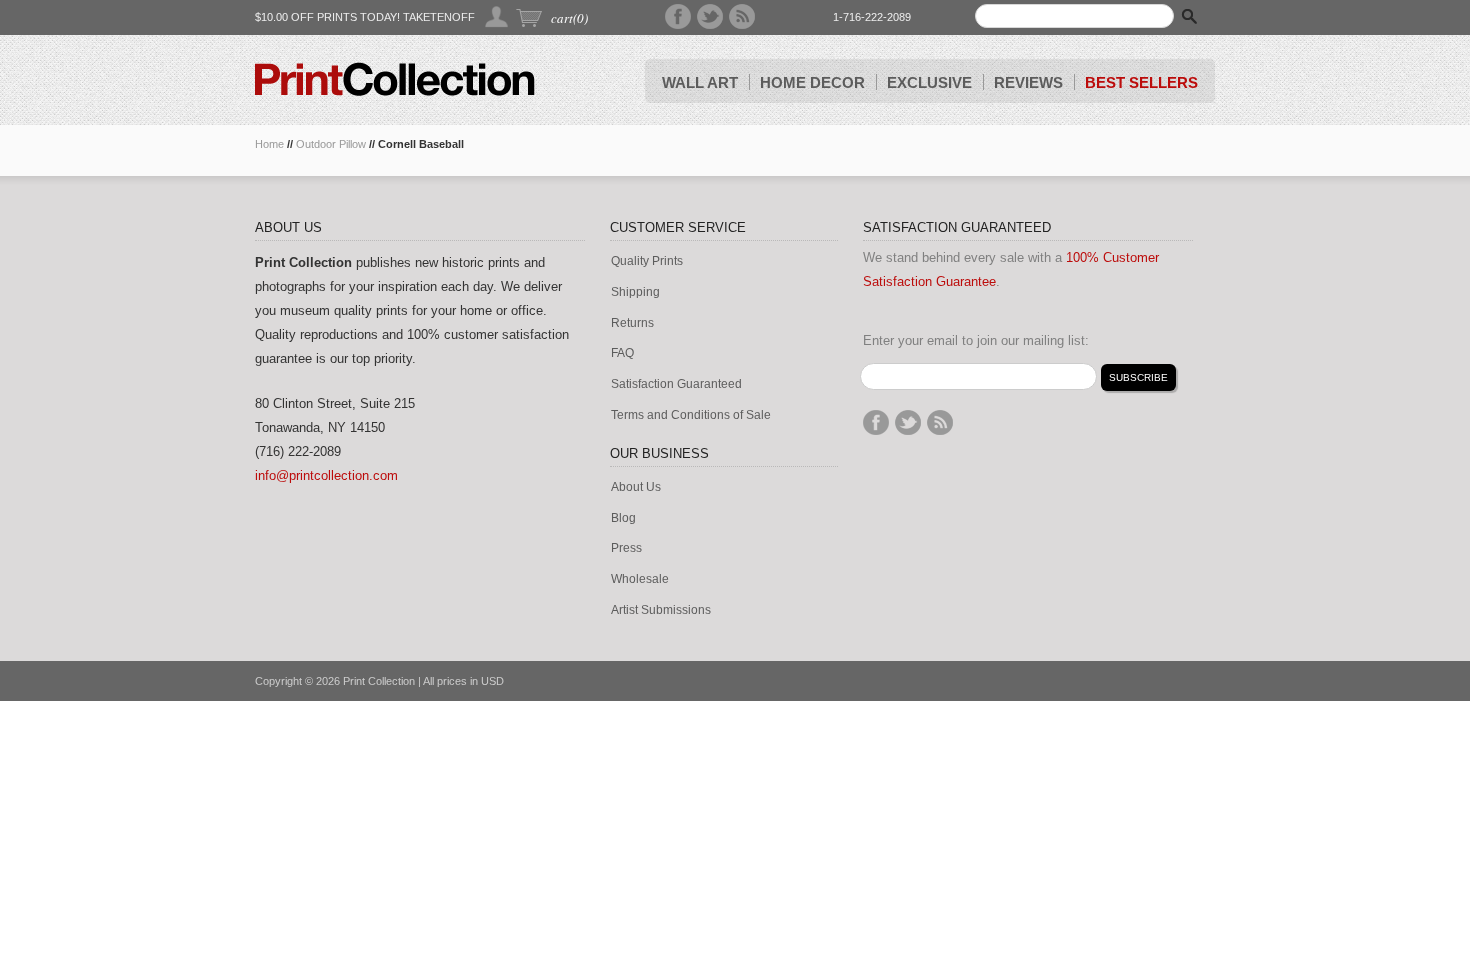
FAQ (622, 353)
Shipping (635, 292)
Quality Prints (647, 261)
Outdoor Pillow (331, 144)
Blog (623, 518)
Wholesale (640, 579)
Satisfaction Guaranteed (676, 384)
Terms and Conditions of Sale (691, 415)
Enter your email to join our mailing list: (976, 340)
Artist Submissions (661, 610)
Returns (632, 323)
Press (626, 548)
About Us (636, 487)
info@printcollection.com (326, 475)
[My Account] (497, 16)
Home (269, 144)
